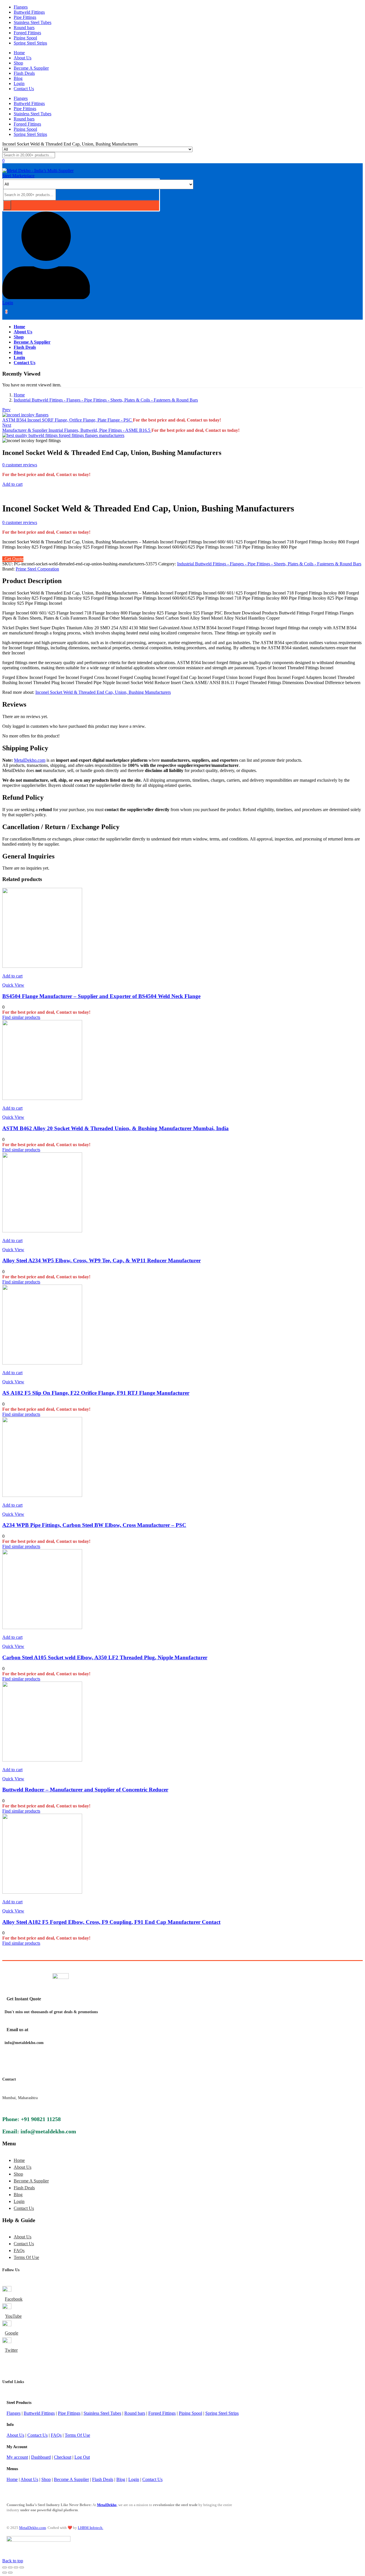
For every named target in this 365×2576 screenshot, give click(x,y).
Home (19, 53)
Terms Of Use (26, 2257)
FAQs (19, 2251)
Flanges (21, 7)
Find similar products (21, 1017)
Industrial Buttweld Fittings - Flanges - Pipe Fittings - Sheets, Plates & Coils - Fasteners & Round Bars (106, 400)
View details (13, 494)
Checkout (63, 2457)
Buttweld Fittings (29, 12)
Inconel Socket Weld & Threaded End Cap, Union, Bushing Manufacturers (103, 692)
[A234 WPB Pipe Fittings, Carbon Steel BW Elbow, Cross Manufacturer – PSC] (42, 1495)
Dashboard (41, 2457)
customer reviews (20, 465)
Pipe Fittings (25, 17)
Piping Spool (25, 38)
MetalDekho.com (30, 760)
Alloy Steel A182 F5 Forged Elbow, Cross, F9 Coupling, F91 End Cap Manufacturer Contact (111, 1922)
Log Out (82, 2457)
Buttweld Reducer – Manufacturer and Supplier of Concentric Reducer (85, 1790)
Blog (18, 78)
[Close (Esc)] (22, 2567)
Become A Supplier (31, 68)
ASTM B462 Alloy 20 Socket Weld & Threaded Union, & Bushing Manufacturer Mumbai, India (115, 1128)
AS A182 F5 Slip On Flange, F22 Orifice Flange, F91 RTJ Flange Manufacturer (96, 1393)
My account (17, 2457)
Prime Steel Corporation (37, 569)
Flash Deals (24, 73)
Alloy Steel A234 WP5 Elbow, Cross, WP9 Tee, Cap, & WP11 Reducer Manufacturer (102, 1260)
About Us (23, 58)
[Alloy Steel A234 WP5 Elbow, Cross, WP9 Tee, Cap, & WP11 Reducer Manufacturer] (42, 1231)
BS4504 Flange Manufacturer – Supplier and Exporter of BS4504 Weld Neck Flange (101, 996)
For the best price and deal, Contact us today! (177, 420)
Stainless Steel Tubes (33, 22)
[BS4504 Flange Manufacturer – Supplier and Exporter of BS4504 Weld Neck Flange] (42, 966)
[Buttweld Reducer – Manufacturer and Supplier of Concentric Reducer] (42, 1760)
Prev (6, 410)
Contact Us (24, 89)
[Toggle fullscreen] (10, 2567)
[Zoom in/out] (5, 2567)
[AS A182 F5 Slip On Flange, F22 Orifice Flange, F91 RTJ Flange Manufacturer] (42, 1363)
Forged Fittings (27, 33)
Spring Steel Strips (30, 43)
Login (19, 83)
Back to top (13, 2561)
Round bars (24, 28)
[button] (12, 976)
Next (7, 425)
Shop (18, 63)
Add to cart (12, 484)
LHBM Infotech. (91, 2528)
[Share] (16, 2567)
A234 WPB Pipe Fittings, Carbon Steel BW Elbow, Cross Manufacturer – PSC (94, 1525)
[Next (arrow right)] (10, 2573)
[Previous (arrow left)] (5, 2573)
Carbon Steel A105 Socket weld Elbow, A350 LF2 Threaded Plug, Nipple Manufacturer (105, 1657)
